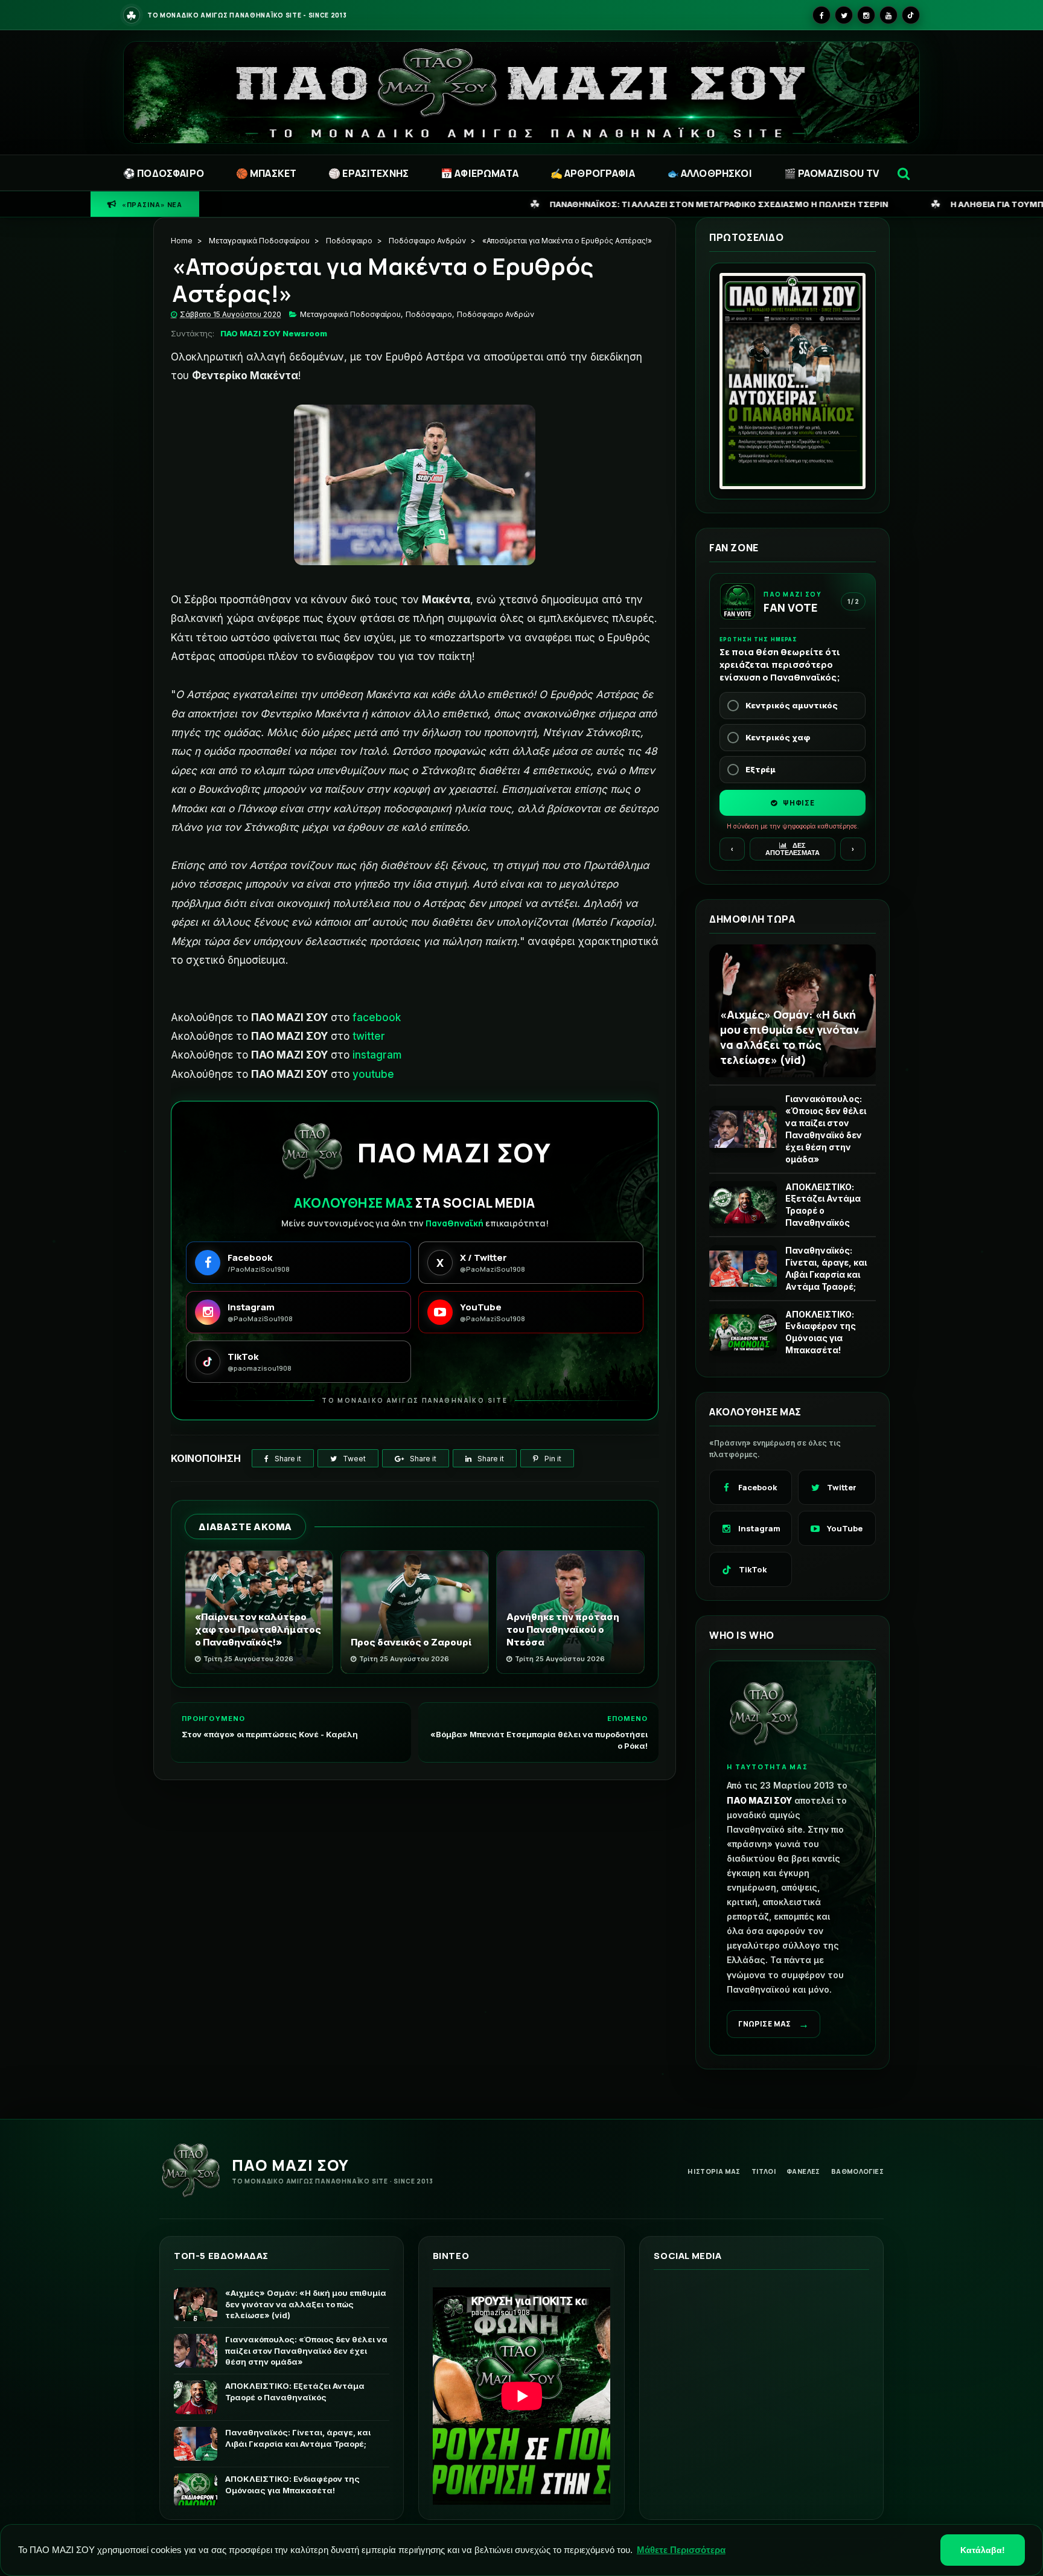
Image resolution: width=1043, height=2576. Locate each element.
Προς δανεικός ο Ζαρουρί (411, 1642)
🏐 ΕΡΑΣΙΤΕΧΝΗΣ (368, 173)
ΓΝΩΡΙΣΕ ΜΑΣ (773, 2024)
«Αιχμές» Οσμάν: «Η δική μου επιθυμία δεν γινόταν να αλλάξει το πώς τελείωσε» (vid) (789, 1037)
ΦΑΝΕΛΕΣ (803, 2171)
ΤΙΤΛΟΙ (764, 2171)
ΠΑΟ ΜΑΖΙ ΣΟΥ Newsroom (274, 333)
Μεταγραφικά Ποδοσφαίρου (259, 241)
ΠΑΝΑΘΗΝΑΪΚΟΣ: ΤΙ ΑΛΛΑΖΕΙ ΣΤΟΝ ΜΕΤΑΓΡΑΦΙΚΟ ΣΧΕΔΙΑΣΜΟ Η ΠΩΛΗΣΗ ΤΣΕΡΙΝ (480, 204)
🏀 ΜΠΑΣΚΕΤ (266, 173)
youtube (373, 1074)
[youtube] (888, 15)
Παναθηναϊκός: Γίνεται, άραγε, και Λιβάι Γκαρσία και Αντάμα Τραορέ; (826, 1268)
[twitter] (844, 15)
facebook (377, 1017)
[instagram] (866, 15)
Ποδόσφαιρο (349, 241)
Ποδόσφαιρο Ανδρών (427, 241)
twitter (369, 1036)
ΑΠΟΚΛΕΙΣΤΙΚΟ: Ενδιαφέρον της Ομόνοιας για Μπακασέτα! (821, 1332)
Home (182, 241)
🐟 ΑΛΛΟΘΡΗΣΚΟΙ (710, 173)
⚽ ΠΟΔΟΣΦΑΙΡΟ (164, 173)
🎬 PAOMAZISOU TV (831, 173)
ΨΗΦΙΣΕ (798, 803)
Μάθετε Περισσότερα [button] (681, 2550)
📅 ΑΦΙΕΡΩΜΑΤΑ (480, 173)
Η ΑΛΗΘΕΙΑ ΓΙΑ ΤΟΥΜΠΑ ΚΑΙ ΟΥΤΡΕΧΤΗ (793, 204)
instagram (377, 1055)
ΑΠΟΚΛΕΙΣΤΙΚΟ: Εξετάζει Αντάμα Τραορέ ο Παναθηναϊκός (823, 1205)
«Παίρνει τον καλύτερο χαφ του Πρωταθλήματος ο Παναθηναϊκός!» (258, 1629)
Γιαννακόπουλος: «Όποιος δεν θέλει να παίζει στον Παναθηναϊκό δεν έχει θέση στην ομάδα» (826, 1129)
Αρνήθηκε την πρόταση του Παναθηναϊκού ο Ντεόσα (563, 1629)
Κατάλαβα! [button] (983, 2550)
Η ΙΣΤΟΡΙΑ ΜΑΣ (714, 2171)
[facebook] (821, 15)
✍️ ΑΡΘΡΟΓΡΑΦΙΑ (593, 173)
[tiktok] (911, 15)
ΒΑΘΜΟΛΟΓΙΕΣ (857, 2171)
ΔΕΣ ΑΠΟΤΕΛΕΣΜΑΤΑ (793, 849)
